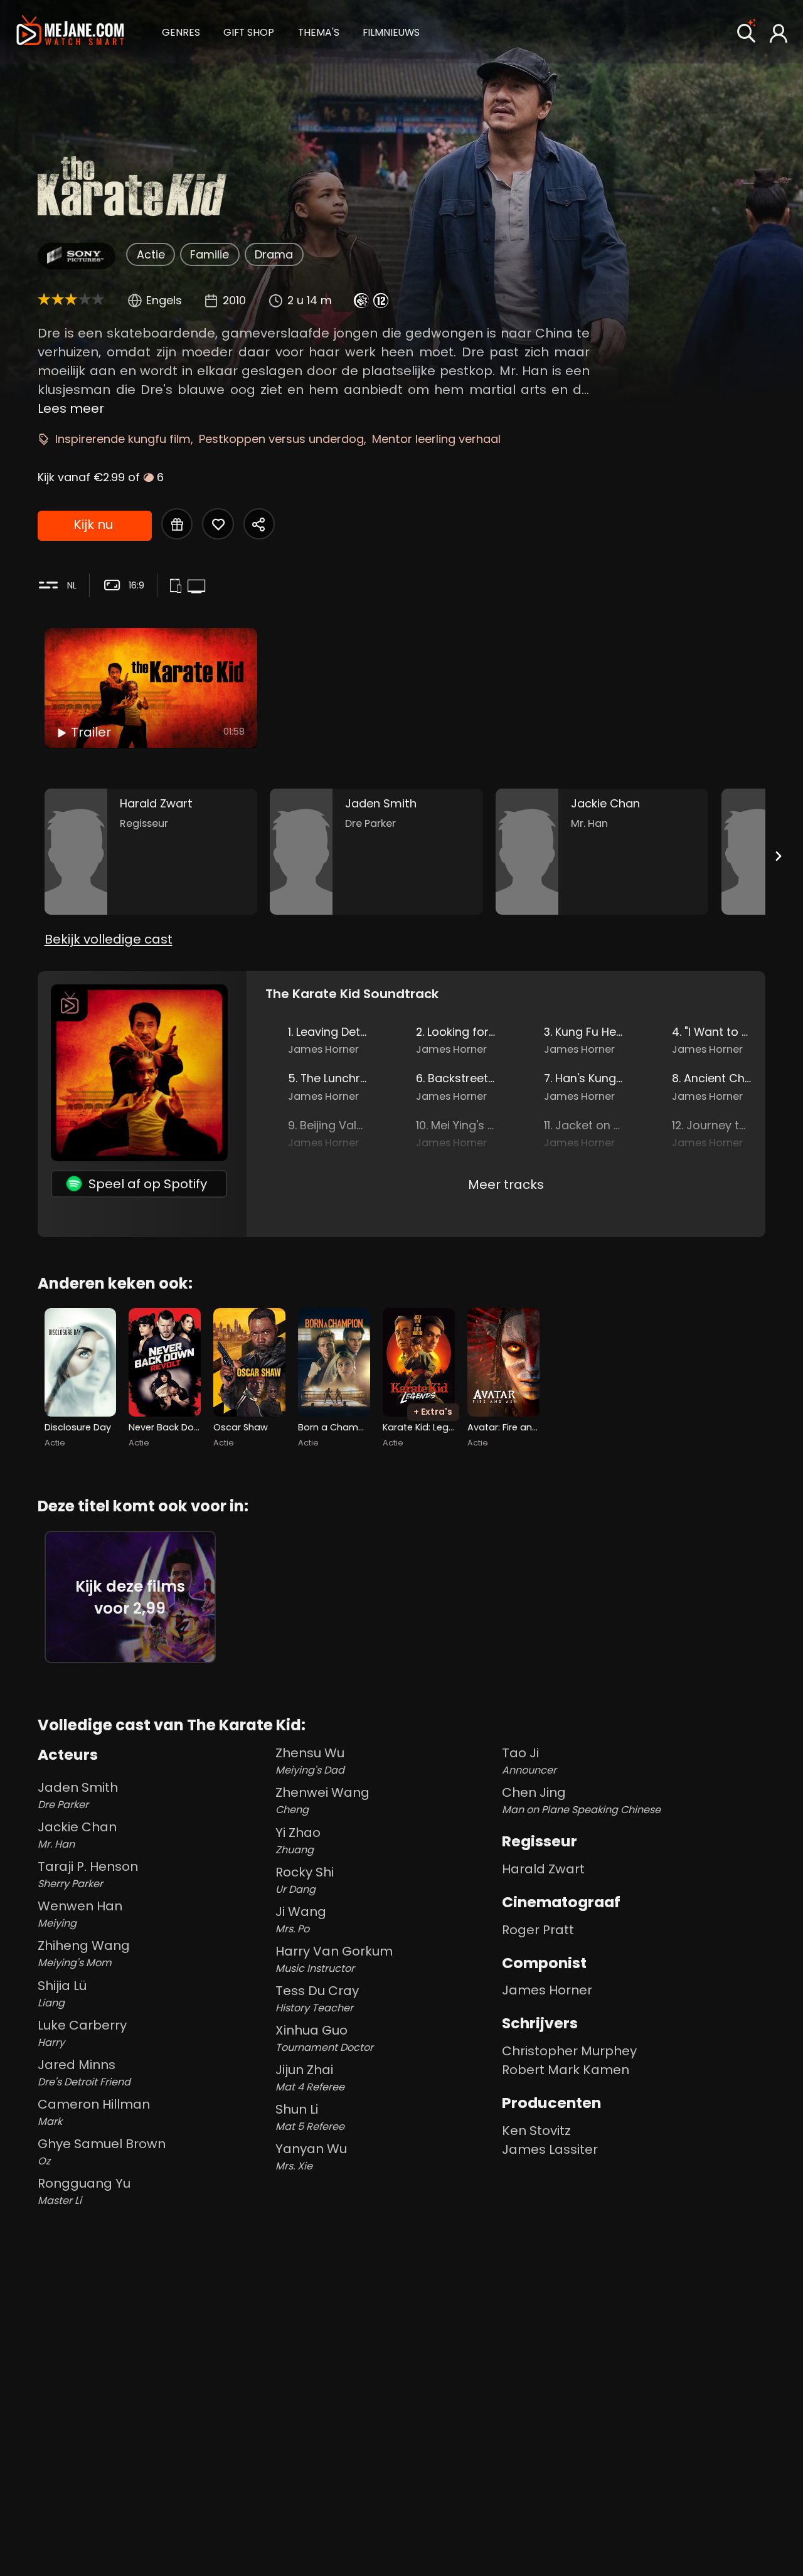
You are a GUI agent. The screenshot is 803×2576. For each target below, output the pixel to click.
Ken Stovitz (536, 2131)
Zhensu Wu (310, 1761)
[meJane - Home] (70, 32)
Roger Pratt (538, 1930)
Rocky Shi (305, 1880)
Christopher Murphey (569, 2051)
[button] (181, 31)
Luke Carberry (82, 2033)
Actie (151, 254)
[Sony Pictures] (76, 256)
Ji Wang (301, 1919)
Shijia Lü (62, 1993)
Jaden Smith (78, 1795)
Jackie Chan (77, 1835)
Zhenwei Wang (322, 1800)
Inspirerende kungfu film (123, 439)
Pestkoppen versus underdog (281, 439)
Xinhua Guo (324, 2038)
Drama (274, 254)
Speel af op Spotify (148, 1184)
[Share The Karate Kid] (259, 524)
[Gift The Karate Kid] (177, 524)
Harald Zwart (543, 1869)
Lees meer (71, 408)
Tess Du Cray (317, 1999)
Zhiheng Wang (84, 1953)
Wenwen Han (80, 1914)
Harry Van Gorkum (334, 1959)
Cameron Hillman (94, 2112)
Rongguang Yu (84, 2191)
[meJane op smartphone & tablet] (178, 587)
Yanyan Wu (311, 2157)
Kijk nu (93, 524)
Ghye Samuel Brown (102, 2152)
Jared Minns (84, 2073)
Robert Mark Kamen (566, 2070)
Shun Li (310, 2117)
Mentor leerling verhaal (436, 439)
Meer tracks (506, 1184)
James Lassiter (550, 2149)
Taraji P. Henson (88, 1874)
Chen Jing (581, 1800)
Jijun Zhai (310, 2078)
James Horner (547, 1990)
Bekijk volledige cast (109, 939)
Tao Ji (529, 1761)
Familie (210, 254)
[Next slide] (778, 856)
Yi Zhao (298, 1840)
